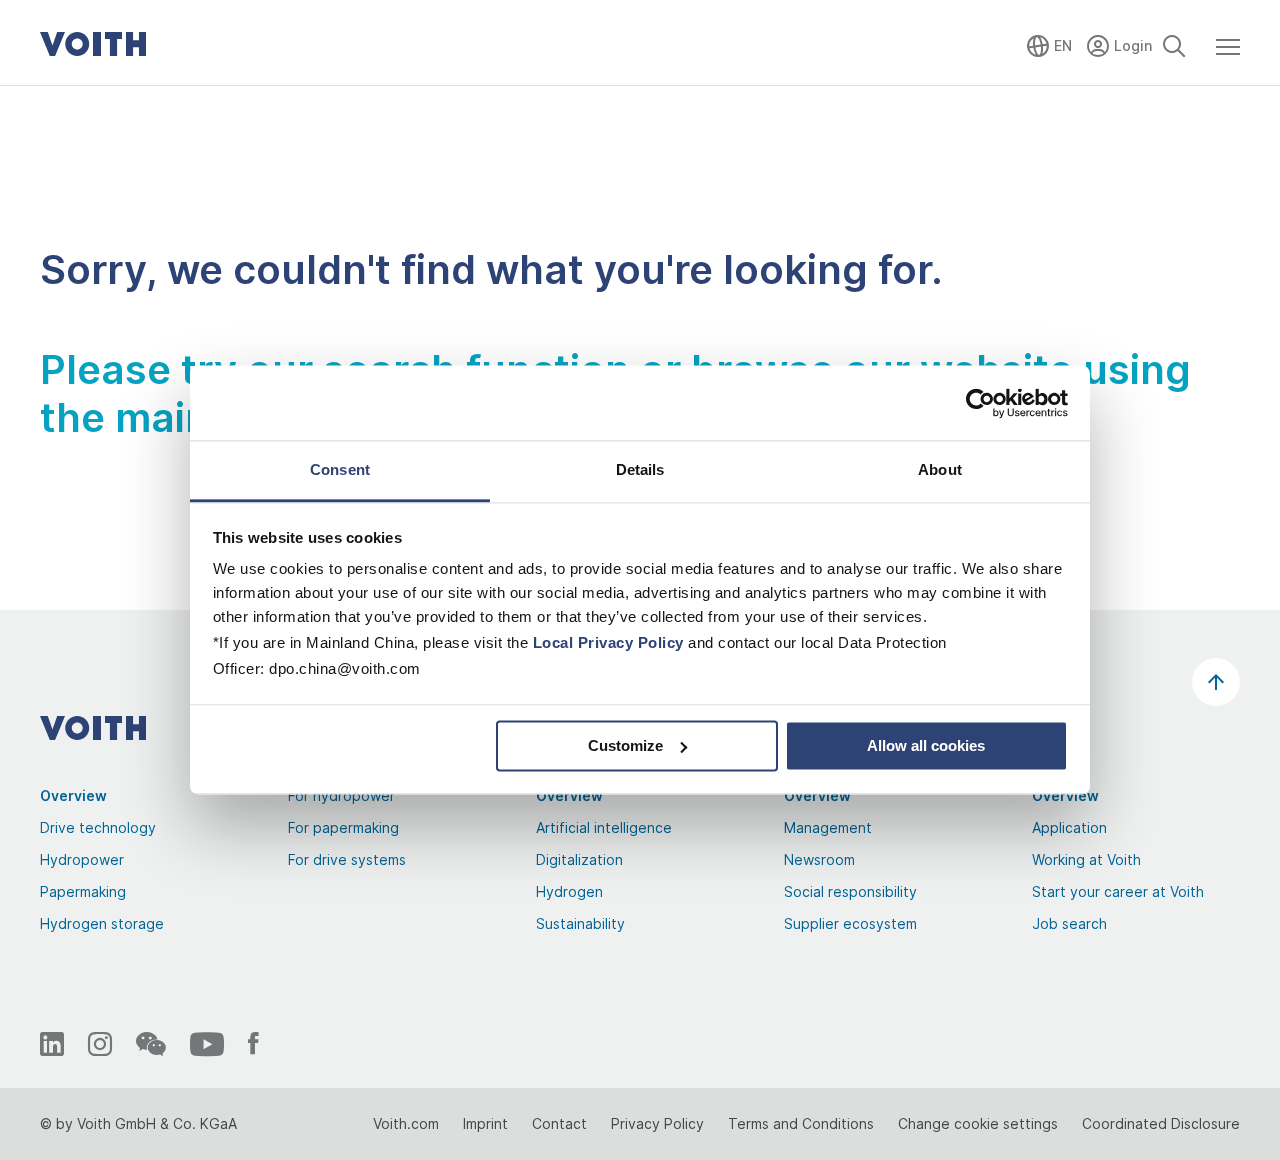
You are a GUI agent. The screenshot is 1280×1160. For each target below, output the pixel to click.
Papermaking (83, 891)
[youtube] (207, 1044)
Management (828, 827)
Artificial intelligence (604, 827)
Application (1069, 827)
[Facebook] (253, 1044)
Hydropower (82, 859)
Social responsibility (850, 891)
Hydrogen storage (102, 923)
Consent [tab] (340, 469)
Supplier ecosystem (850, 923)
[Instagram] (100, 1044)
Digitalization (579, 859)
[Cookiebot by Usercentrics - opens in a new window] (980, 403)
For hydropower (341, 795)
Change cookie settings (978, 1123)
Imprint (485, 1123)
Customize (625, 745)
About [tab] (940, 469)
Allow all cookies (926, 745)
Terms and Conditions (801, 1123)
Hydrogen (569, 891)
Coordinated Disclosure (1161, 1123)
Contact (559, 1123)
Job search (1069, 923)
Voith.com (406, 1123)
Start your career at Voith (1118, 891)
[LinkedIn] (52, 1044)
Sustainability (580, 923)
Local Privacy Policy (608, 642)
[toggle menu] (1228, 56)
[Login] (1121, 42)
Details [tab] (640, 469)
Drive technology (98, 827)
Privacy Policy (657, 1123)
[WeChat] (151, 1044)
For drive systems (347, 859)
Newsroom (819, 859)
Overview (73, 795)
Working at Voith (1086, 859)
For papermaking (343, 827)
